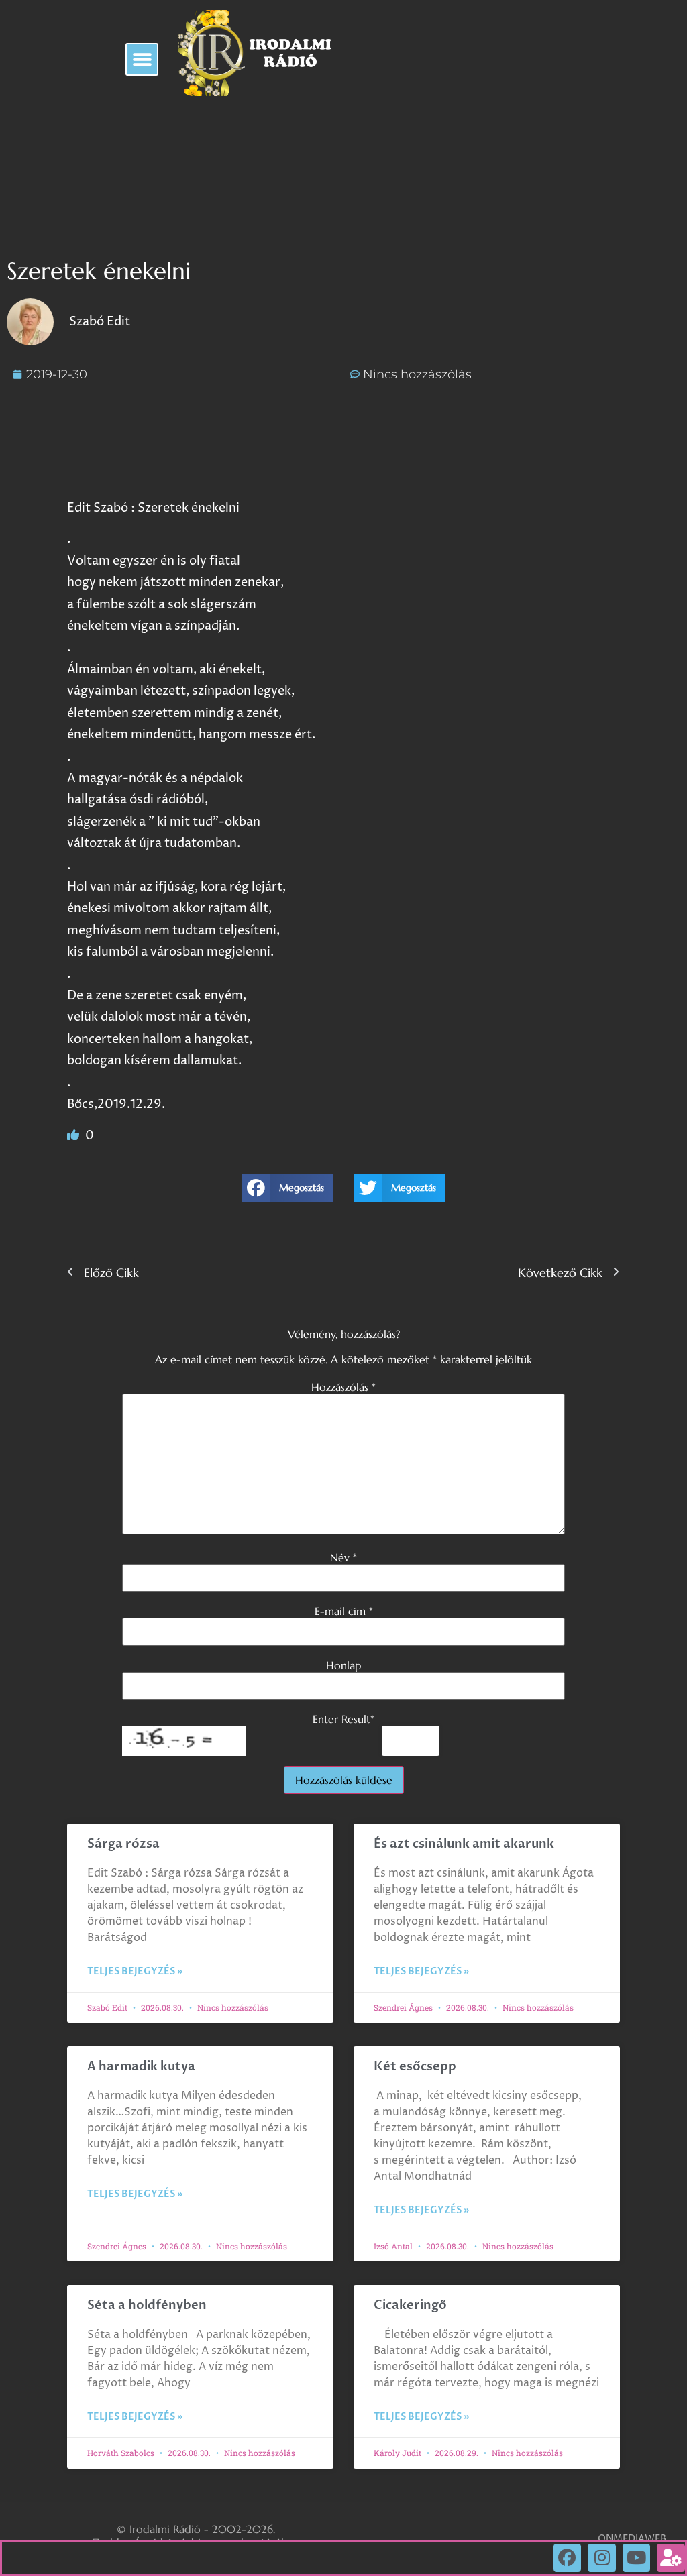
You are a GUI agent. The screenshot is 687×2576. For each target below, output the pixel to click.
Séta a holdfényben (147, 2305)
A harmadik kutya (141, 2067)
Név (343, 1557)
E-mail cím (344, 1611)
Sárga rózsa (123, 1844)
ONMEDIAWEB (632, 2539)
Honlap (343, 1665)
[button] (142, 59)
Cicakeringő (410, 2305)
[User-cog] (671, 2558)
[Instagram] (602, 2558)
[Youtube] (637, 2558)
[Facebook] (568, 2558)
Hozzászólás (343, 1387)
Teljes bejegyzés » (135, 1971)
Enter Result (343, 1719)
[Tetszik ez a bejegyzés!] (74, 1136)
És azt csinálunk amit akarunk (464, 1844)
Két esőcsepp (415, 2067)
